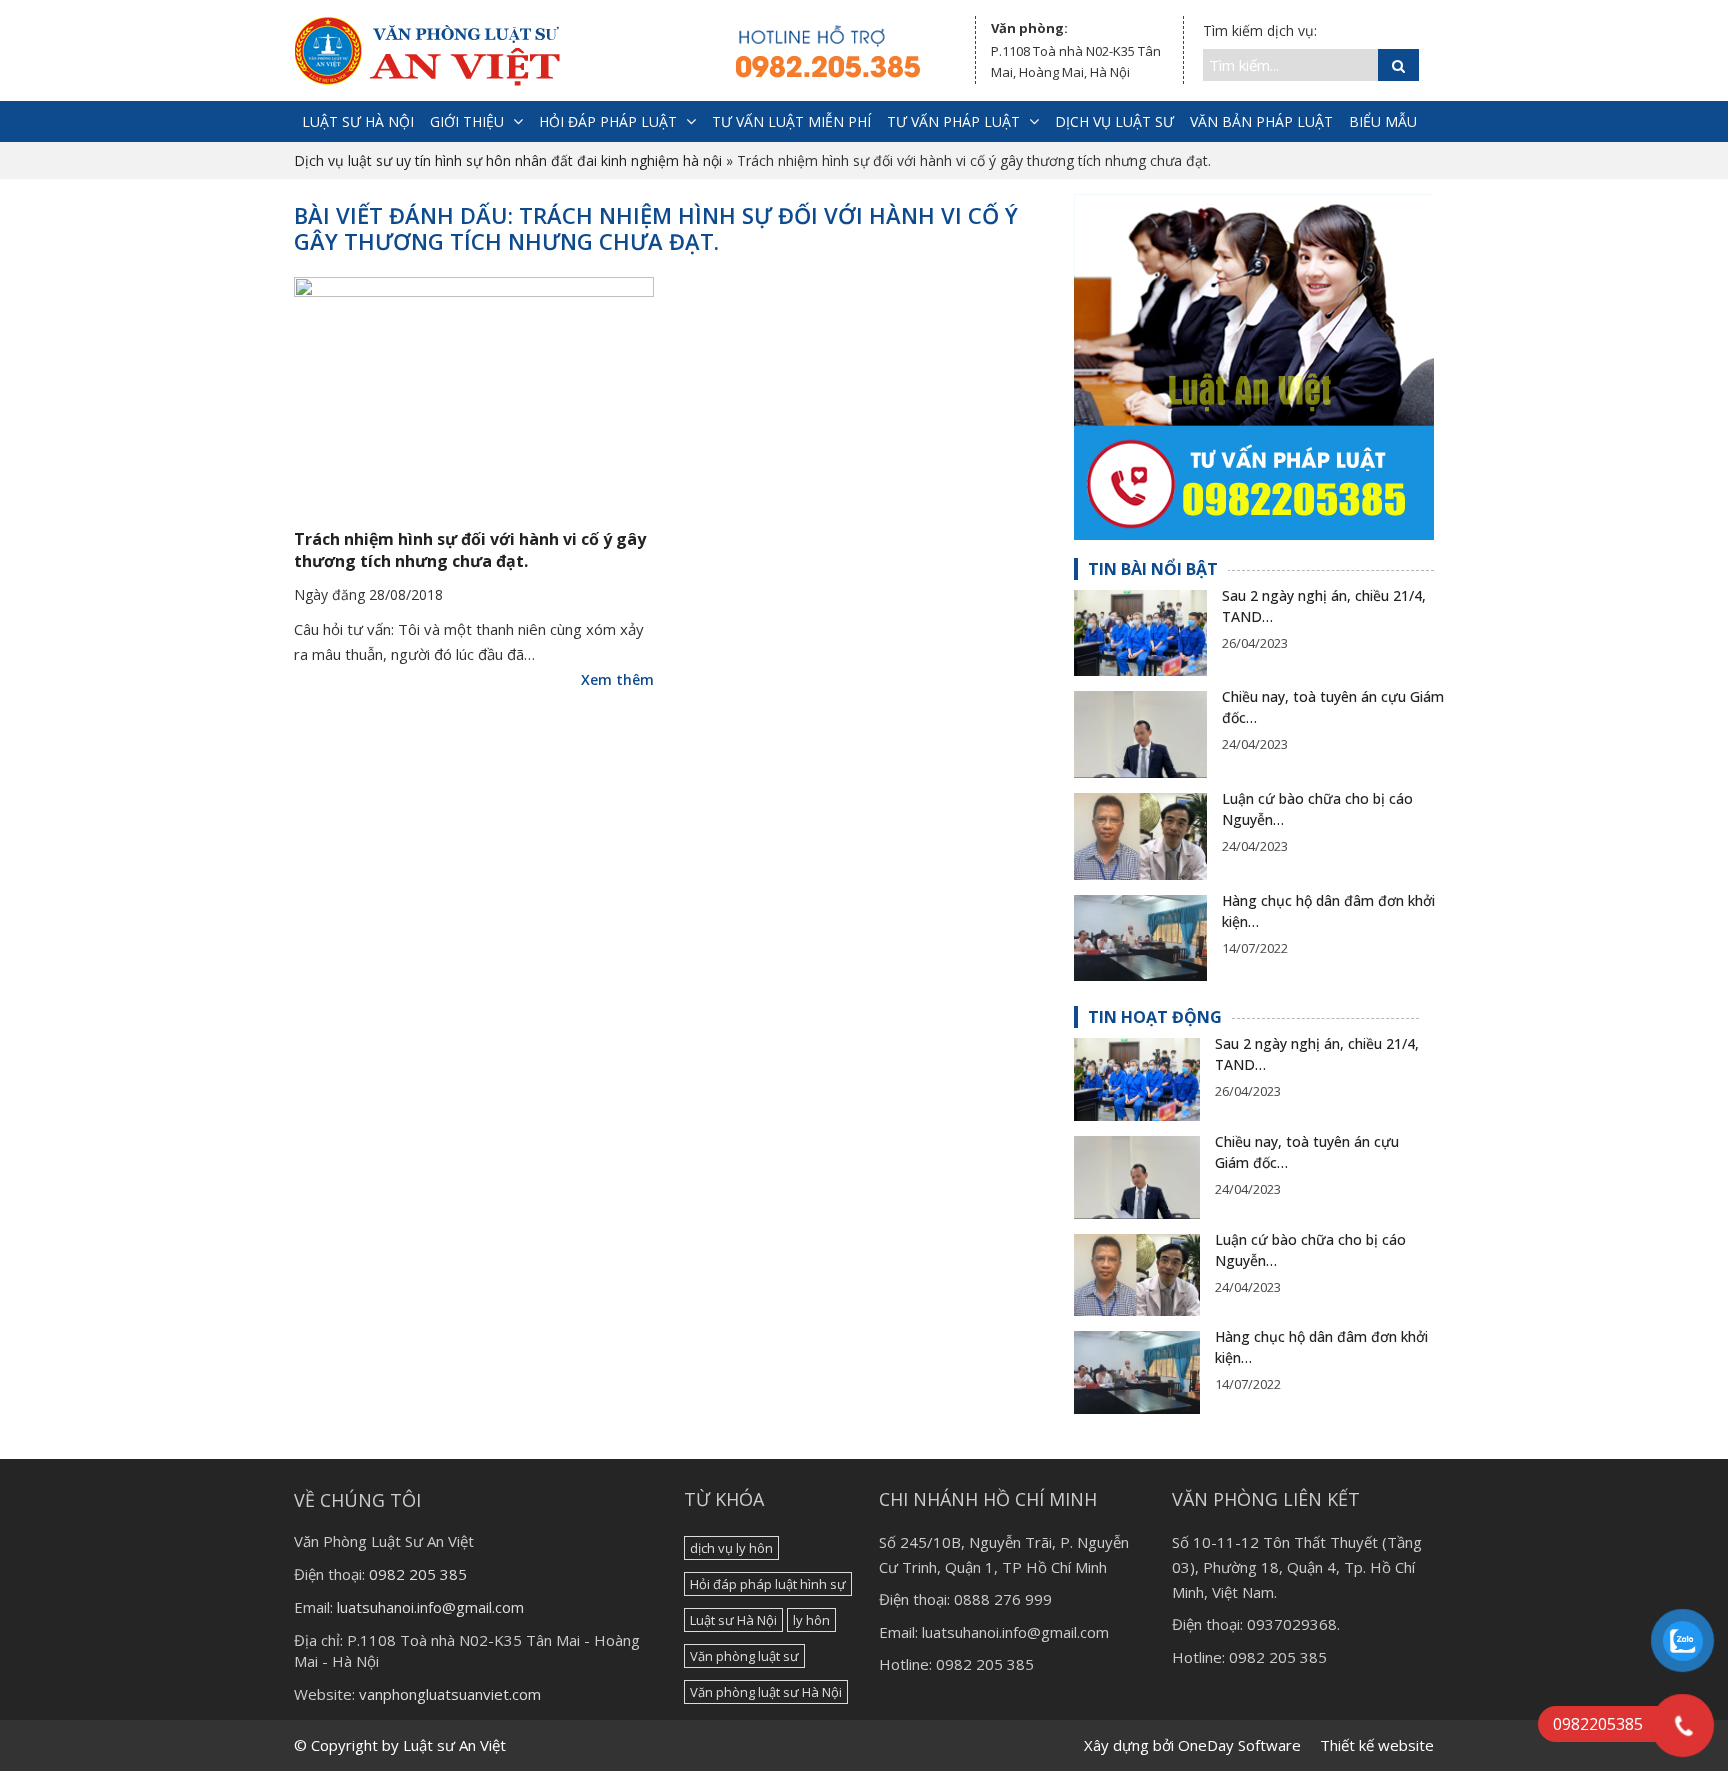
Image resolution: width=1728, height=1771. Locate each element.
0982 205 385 (418, 1574)
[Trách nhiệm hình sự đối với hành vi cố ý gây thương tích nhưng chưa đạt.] (474, 395)
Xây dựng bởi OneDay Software (1192, 1745)
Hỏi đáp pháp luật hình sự (768, 1584)
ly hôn (811, 1620)
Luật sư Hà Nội (733, 1620)
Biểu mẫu (1383, 121)
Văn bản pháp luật (1261, 121)
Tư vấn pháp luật (953, 121)
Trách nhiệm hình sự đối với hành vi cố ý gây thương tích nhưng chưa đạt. (470, 550)
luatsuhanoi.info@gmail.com (430, 1607)
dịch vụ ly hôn (731, 1548)
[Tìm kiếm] (1398, 65)
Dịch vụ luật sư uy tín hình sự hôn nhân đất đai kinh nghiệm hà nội (508, 160)
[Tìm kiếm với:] (1290, 65)
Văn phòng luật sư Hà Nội (766, 1692)
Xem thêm (617, 679)
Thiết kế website (1377, 1745)
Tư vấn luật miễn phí (791, 121)
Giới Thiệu (467, 121)
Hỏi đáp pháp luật (608, 121)
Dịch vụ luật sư (1114, 121)
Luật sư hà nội (358, 121)
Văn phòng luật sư (744, 1656)
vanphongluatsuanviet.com (450, 1694)
